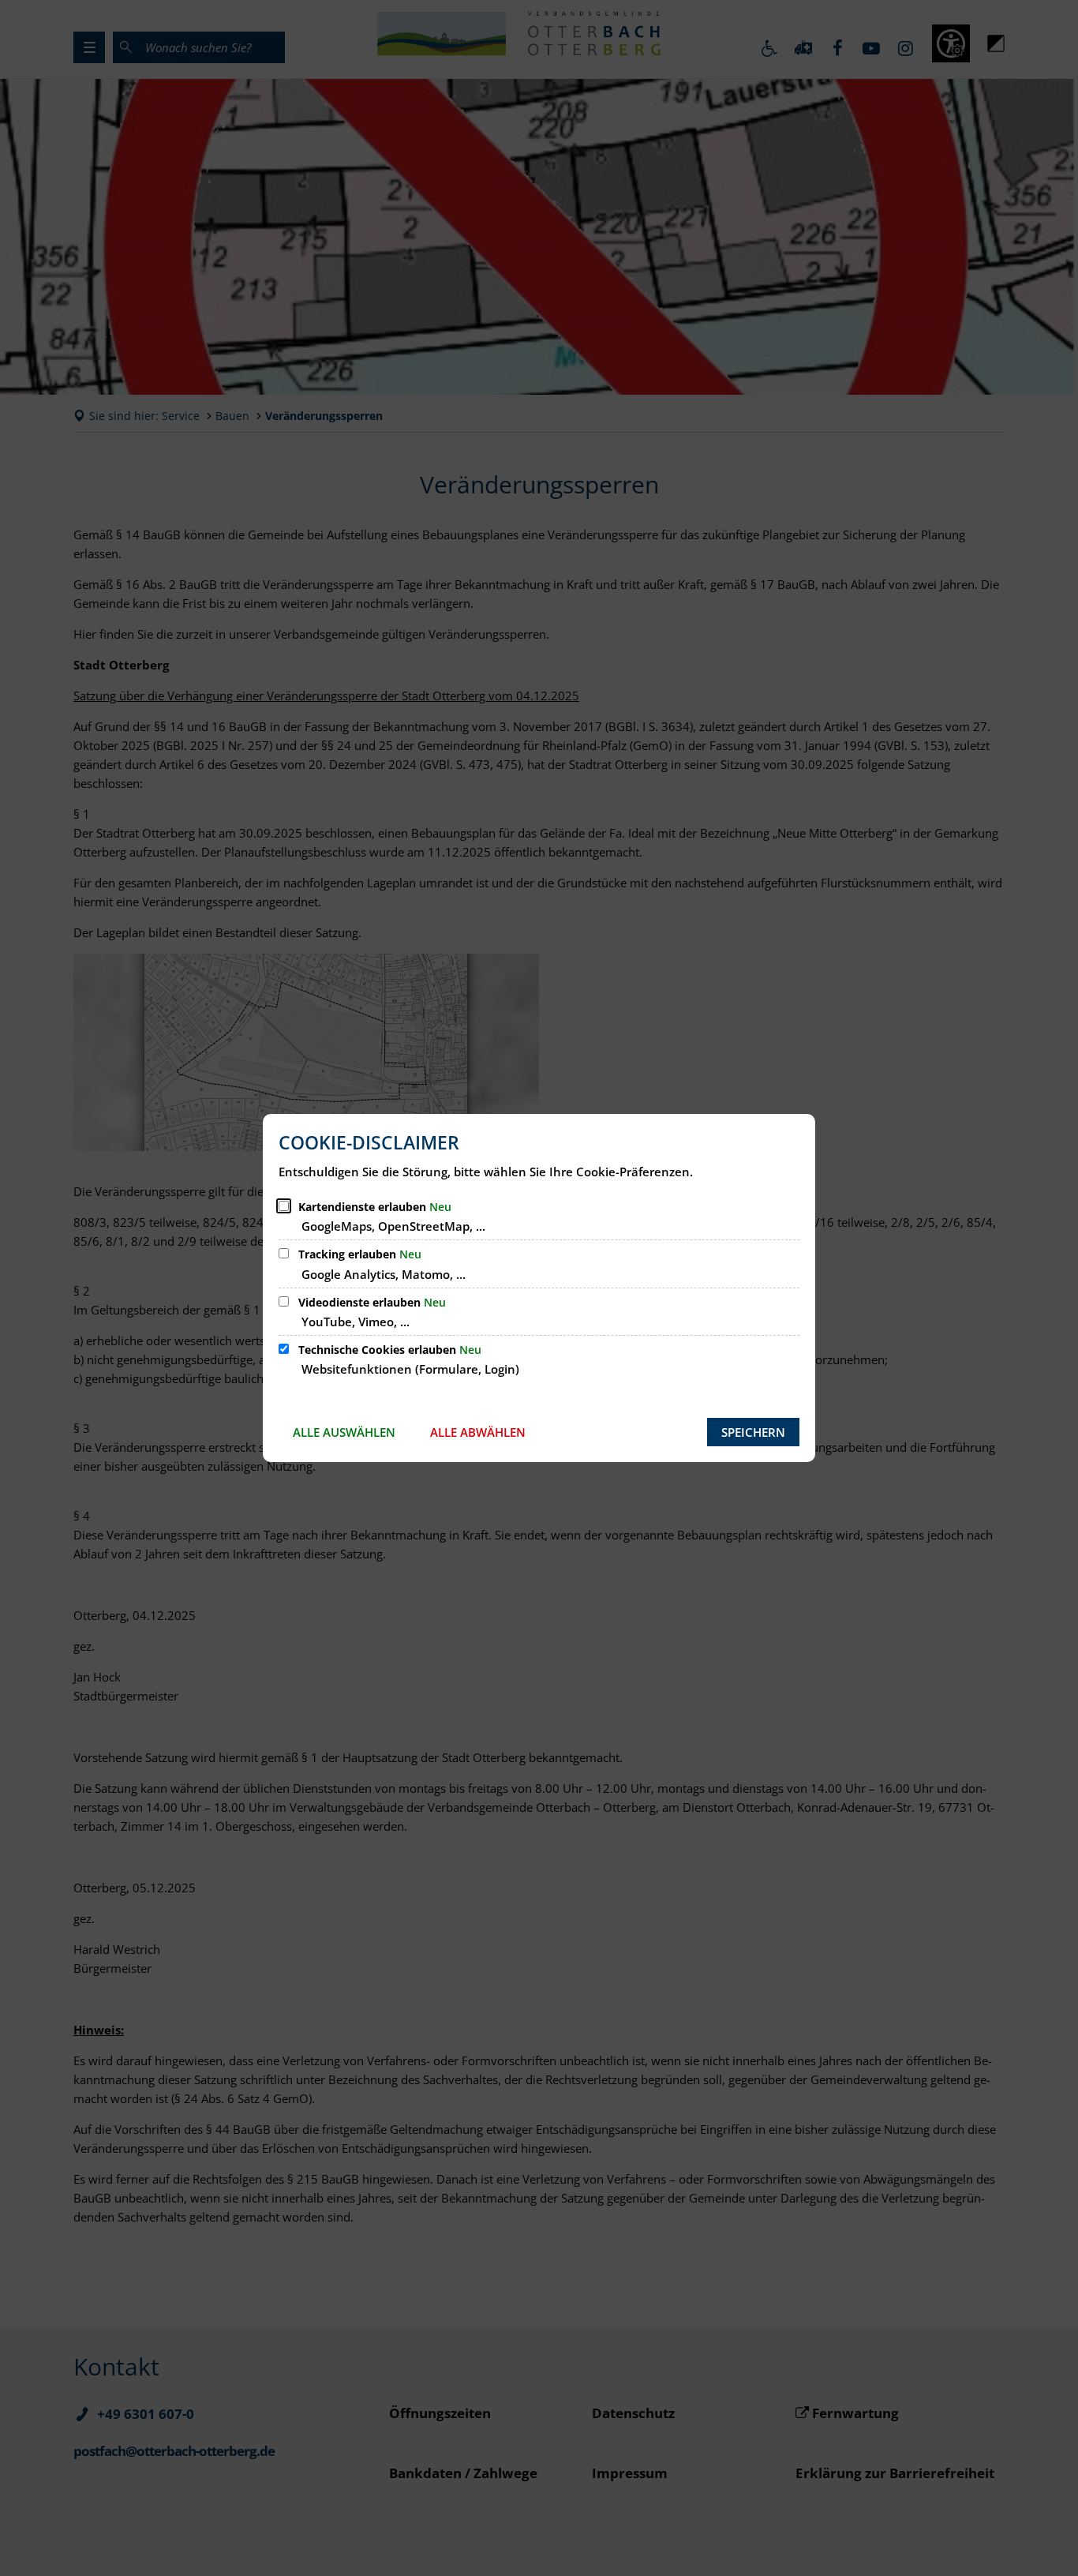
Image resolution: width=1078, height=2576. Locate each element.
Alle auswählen (344, 1432)
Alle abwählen (478, 1432)
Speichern (753, 1432)
